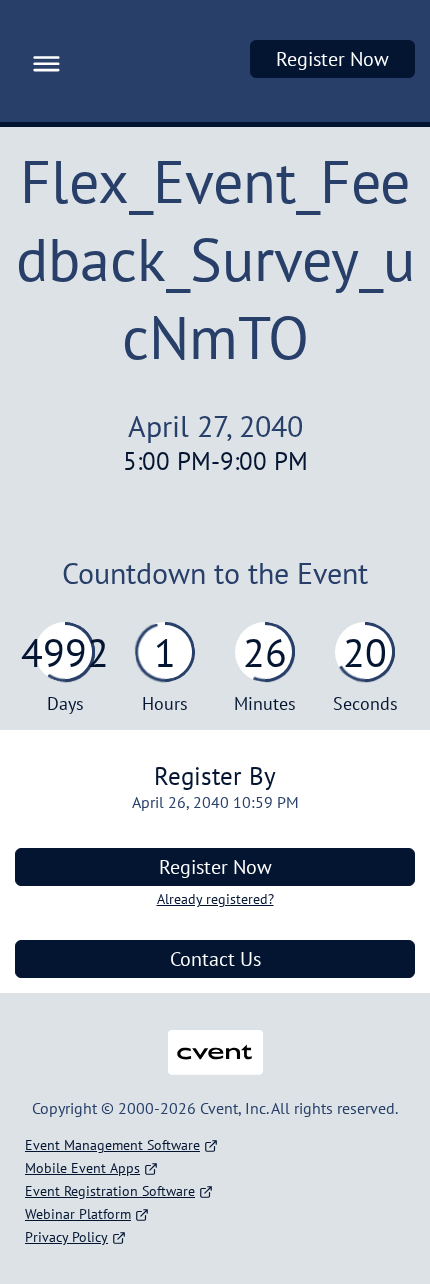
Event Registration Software (110, 1191)
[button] (41, 61)
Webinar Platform (78, 1214)
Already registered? (215, 899)
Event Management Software (112, 1145)
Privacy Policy (66, 1237)
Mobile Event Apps (82, 1168)
